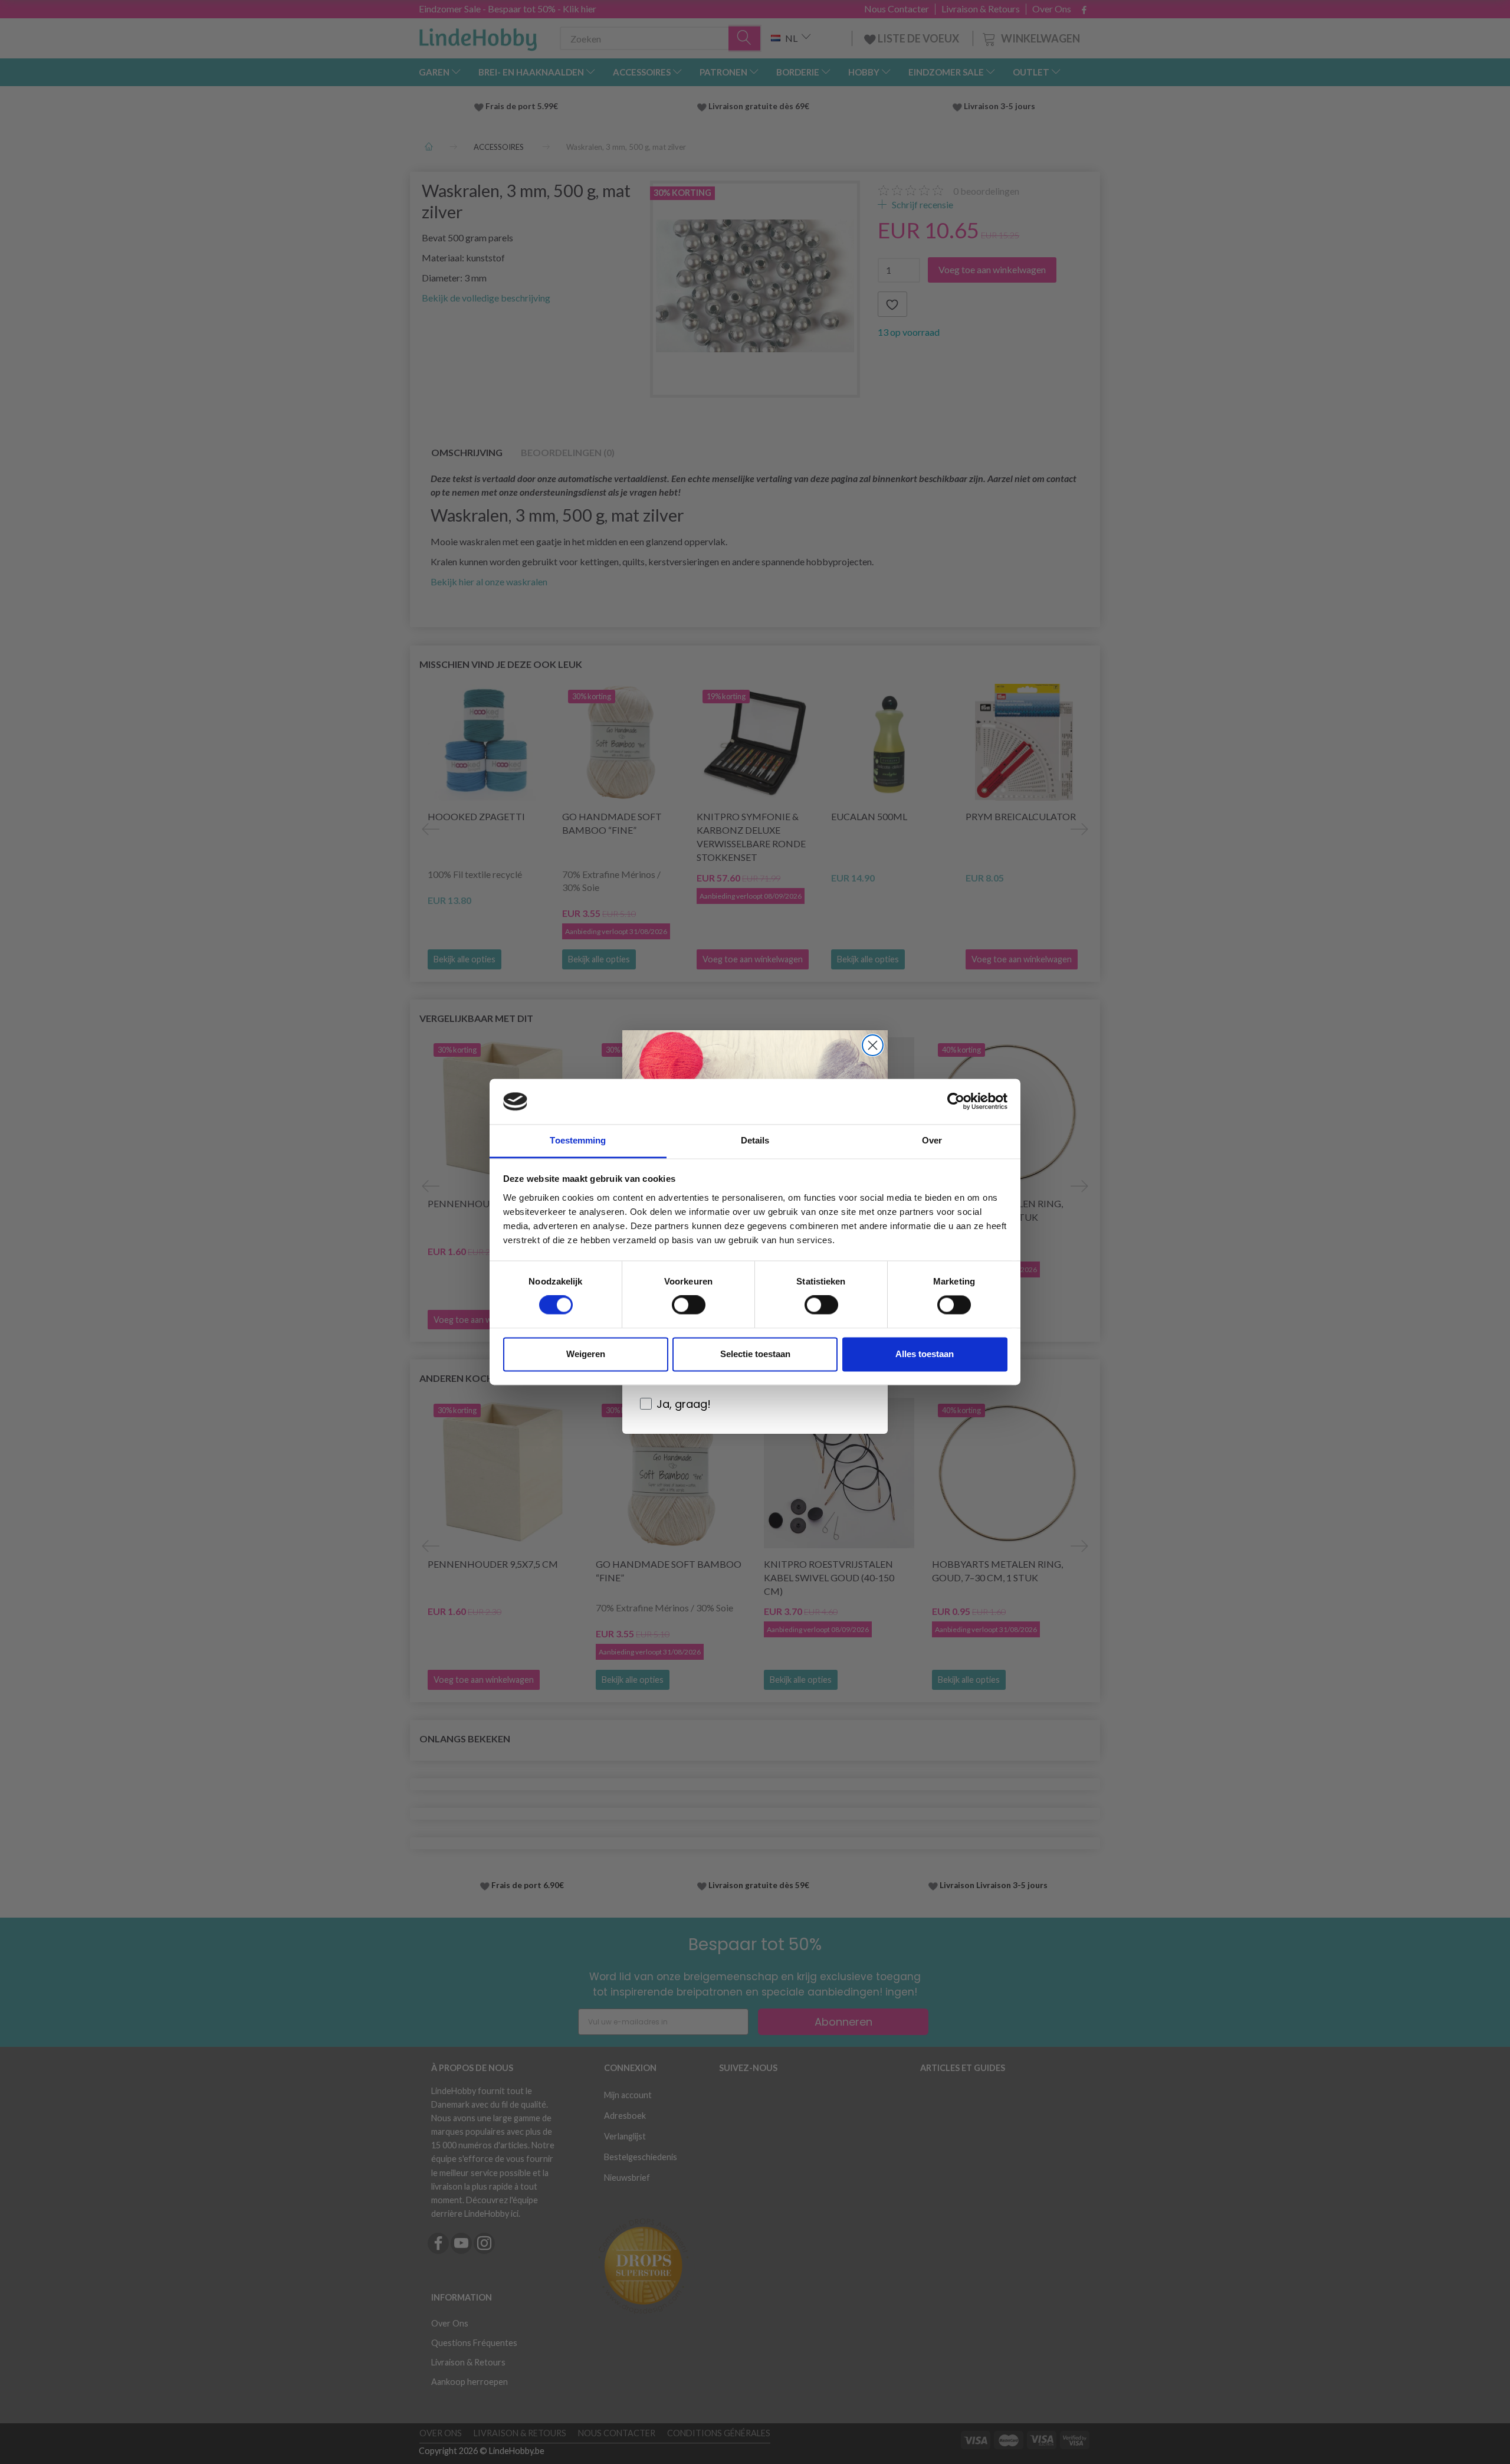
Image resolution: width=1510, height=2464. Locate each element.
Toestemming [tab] (578, 1140)
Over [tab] (932, 1140)
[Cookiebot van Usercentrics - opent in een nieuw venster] (956, 1102)
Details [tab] (755, 1140)
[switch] (689, 1305)
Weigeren (586, 1354)
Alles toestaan (925, 1354)
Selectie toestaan (755, 1354)
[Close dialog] (873, 1045)
